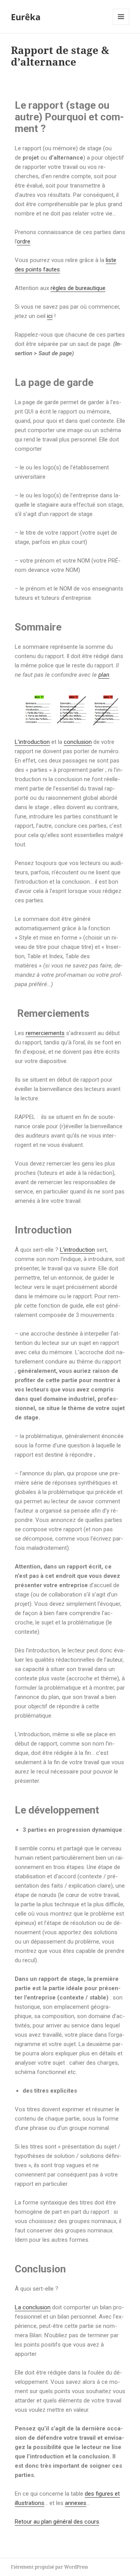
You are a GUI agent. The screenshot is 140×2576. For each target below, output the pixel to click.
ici (50, 316)
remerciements (45, 1033)
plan (104, 675)
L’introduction (32, 742)
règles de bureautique (78, 288)
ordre (24, 241)
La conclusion (33, 2307)
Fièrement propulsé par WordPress (49, 2567)
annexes (76, 2503)
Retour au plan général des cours (57, 2522)
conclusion (78, 742)
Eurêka (26, 17)
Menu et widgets (121, 25)
